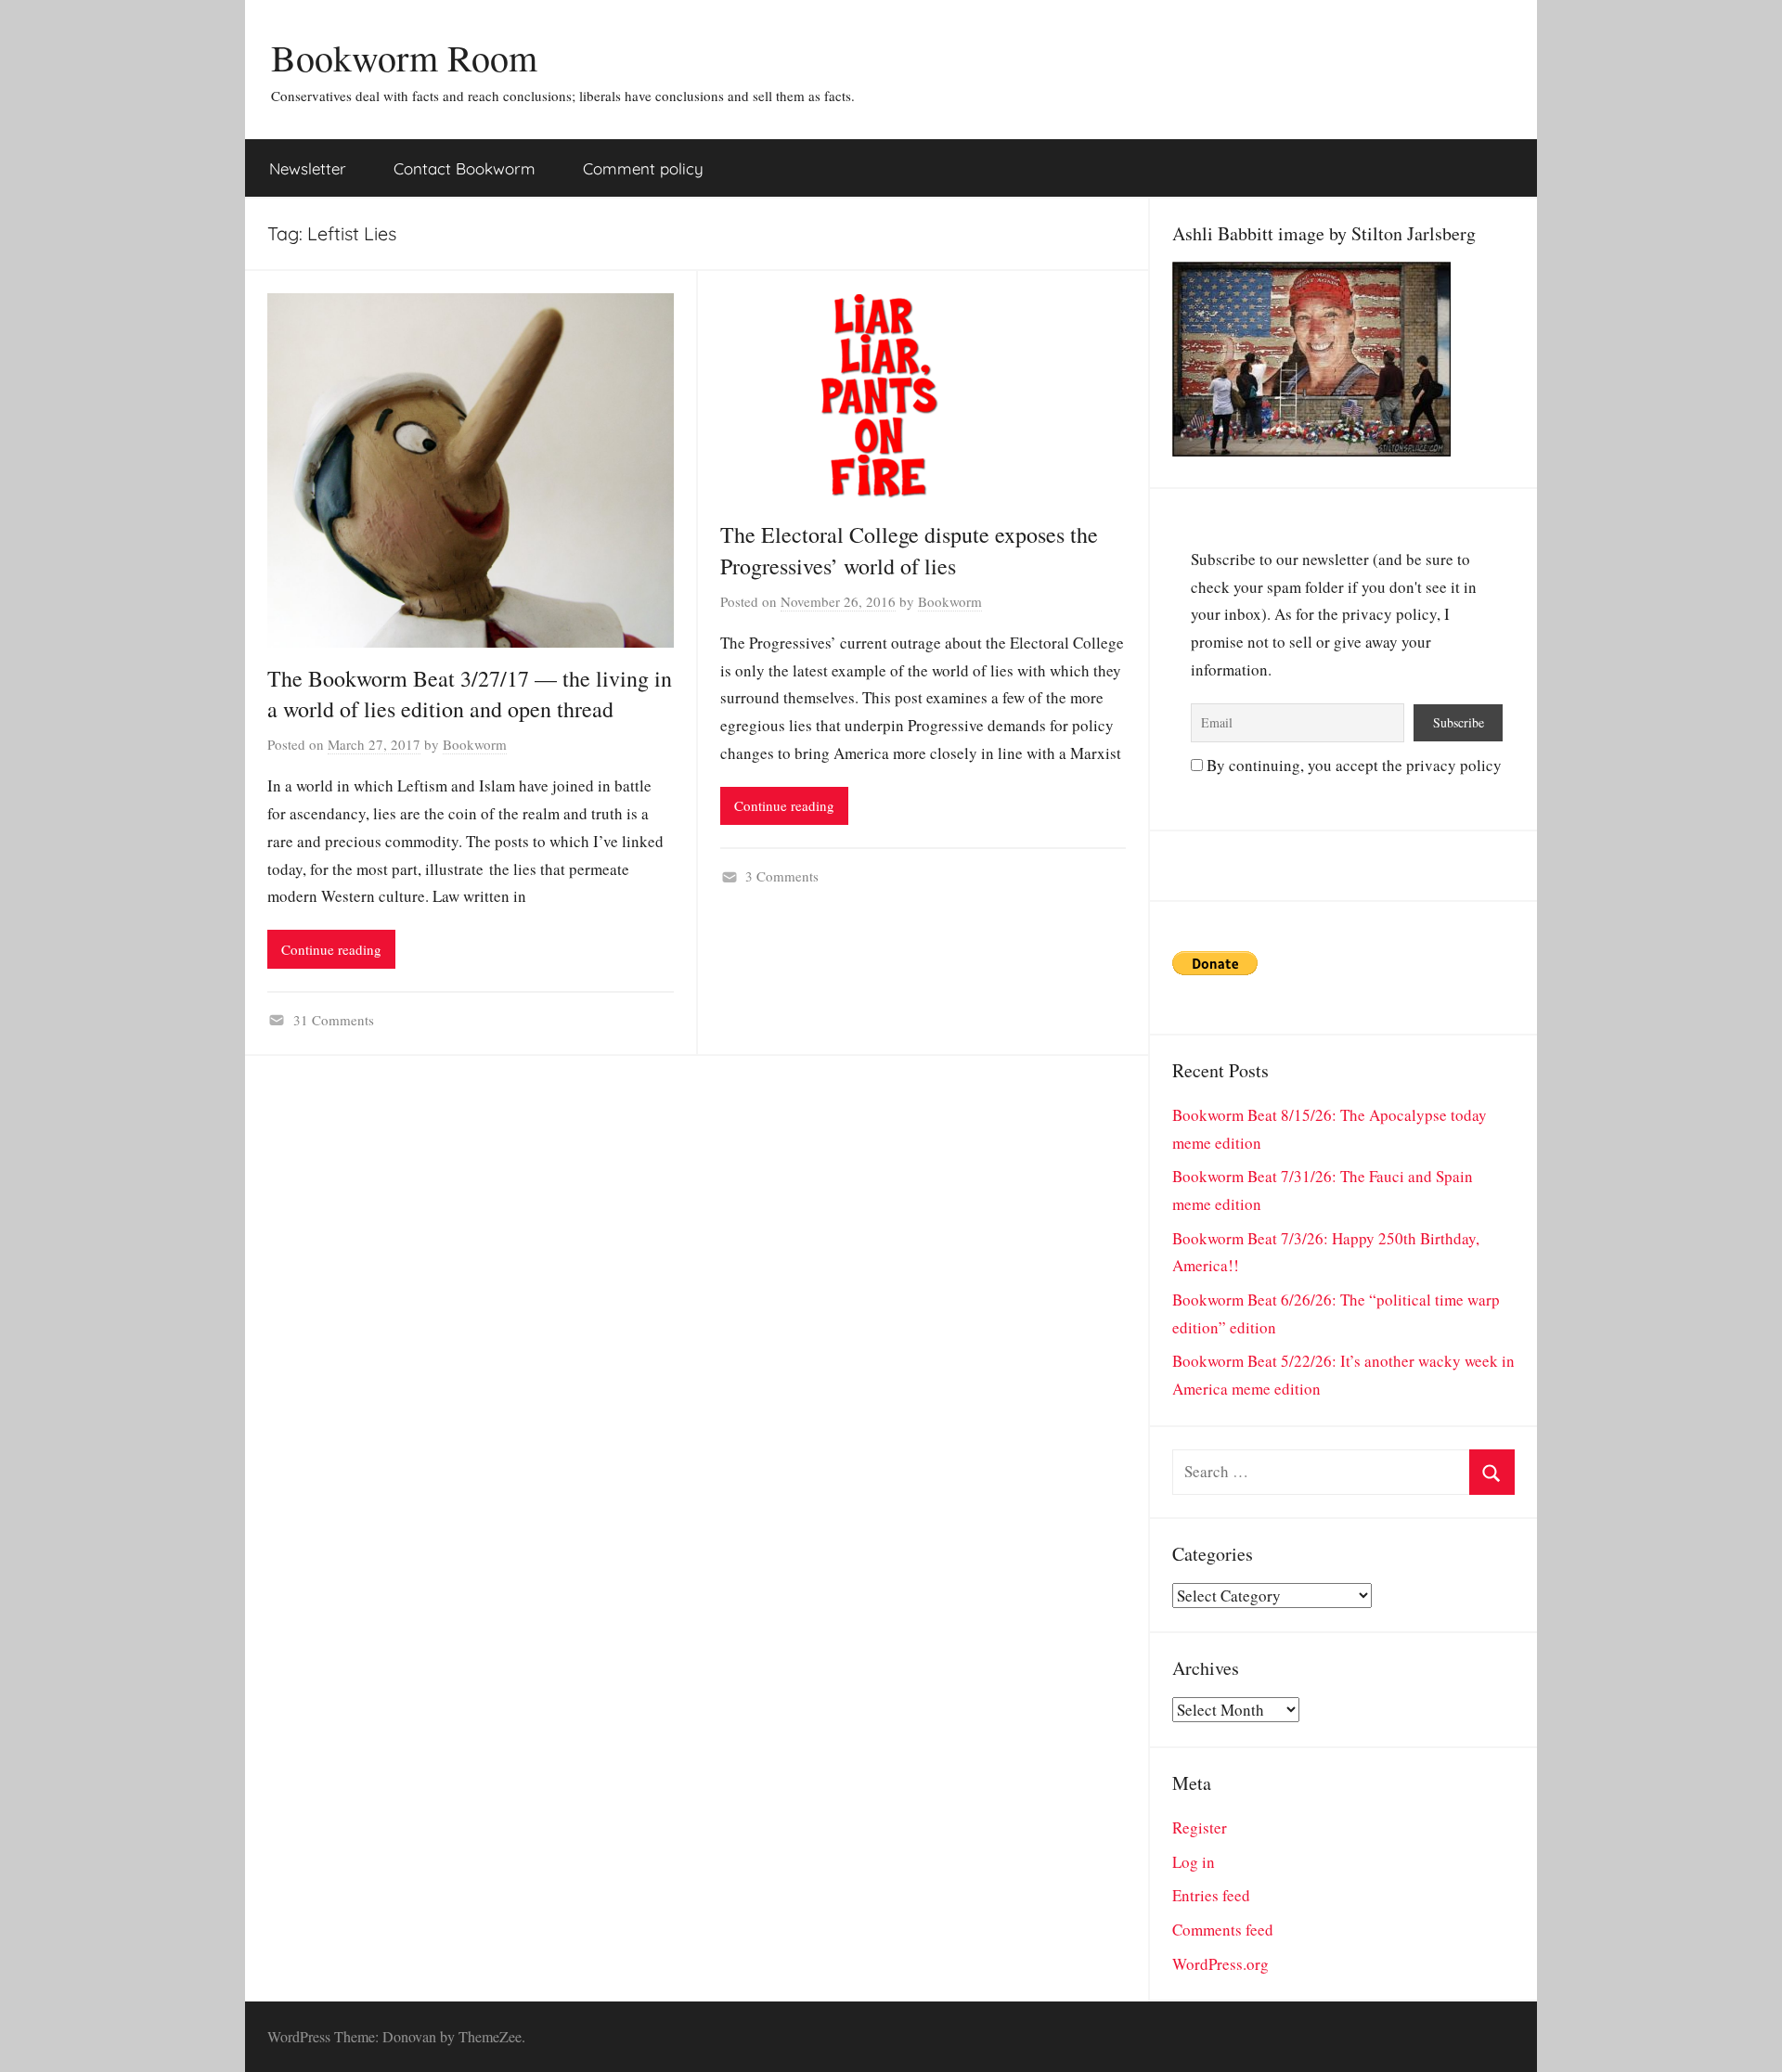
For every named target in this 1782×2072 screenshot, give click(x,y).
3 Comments (782, 876)
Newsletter (308, 168)
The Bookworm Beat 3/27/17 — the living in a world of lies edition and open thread (470, 694)
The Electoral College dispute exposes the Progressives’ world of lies (909, 550)
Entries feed (1211, 1895)
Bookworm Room (404, 57)
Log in (1194, 1862)
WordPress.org (1220, 1964)
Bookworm (475, 744)
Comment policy (643, 168)
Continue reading (331, 949)
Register (1200, 1827)
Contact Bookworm (465, 168)
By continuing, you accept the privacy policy (1352, 765)
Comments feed (1223, 1930)
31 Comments (334, 1020)
